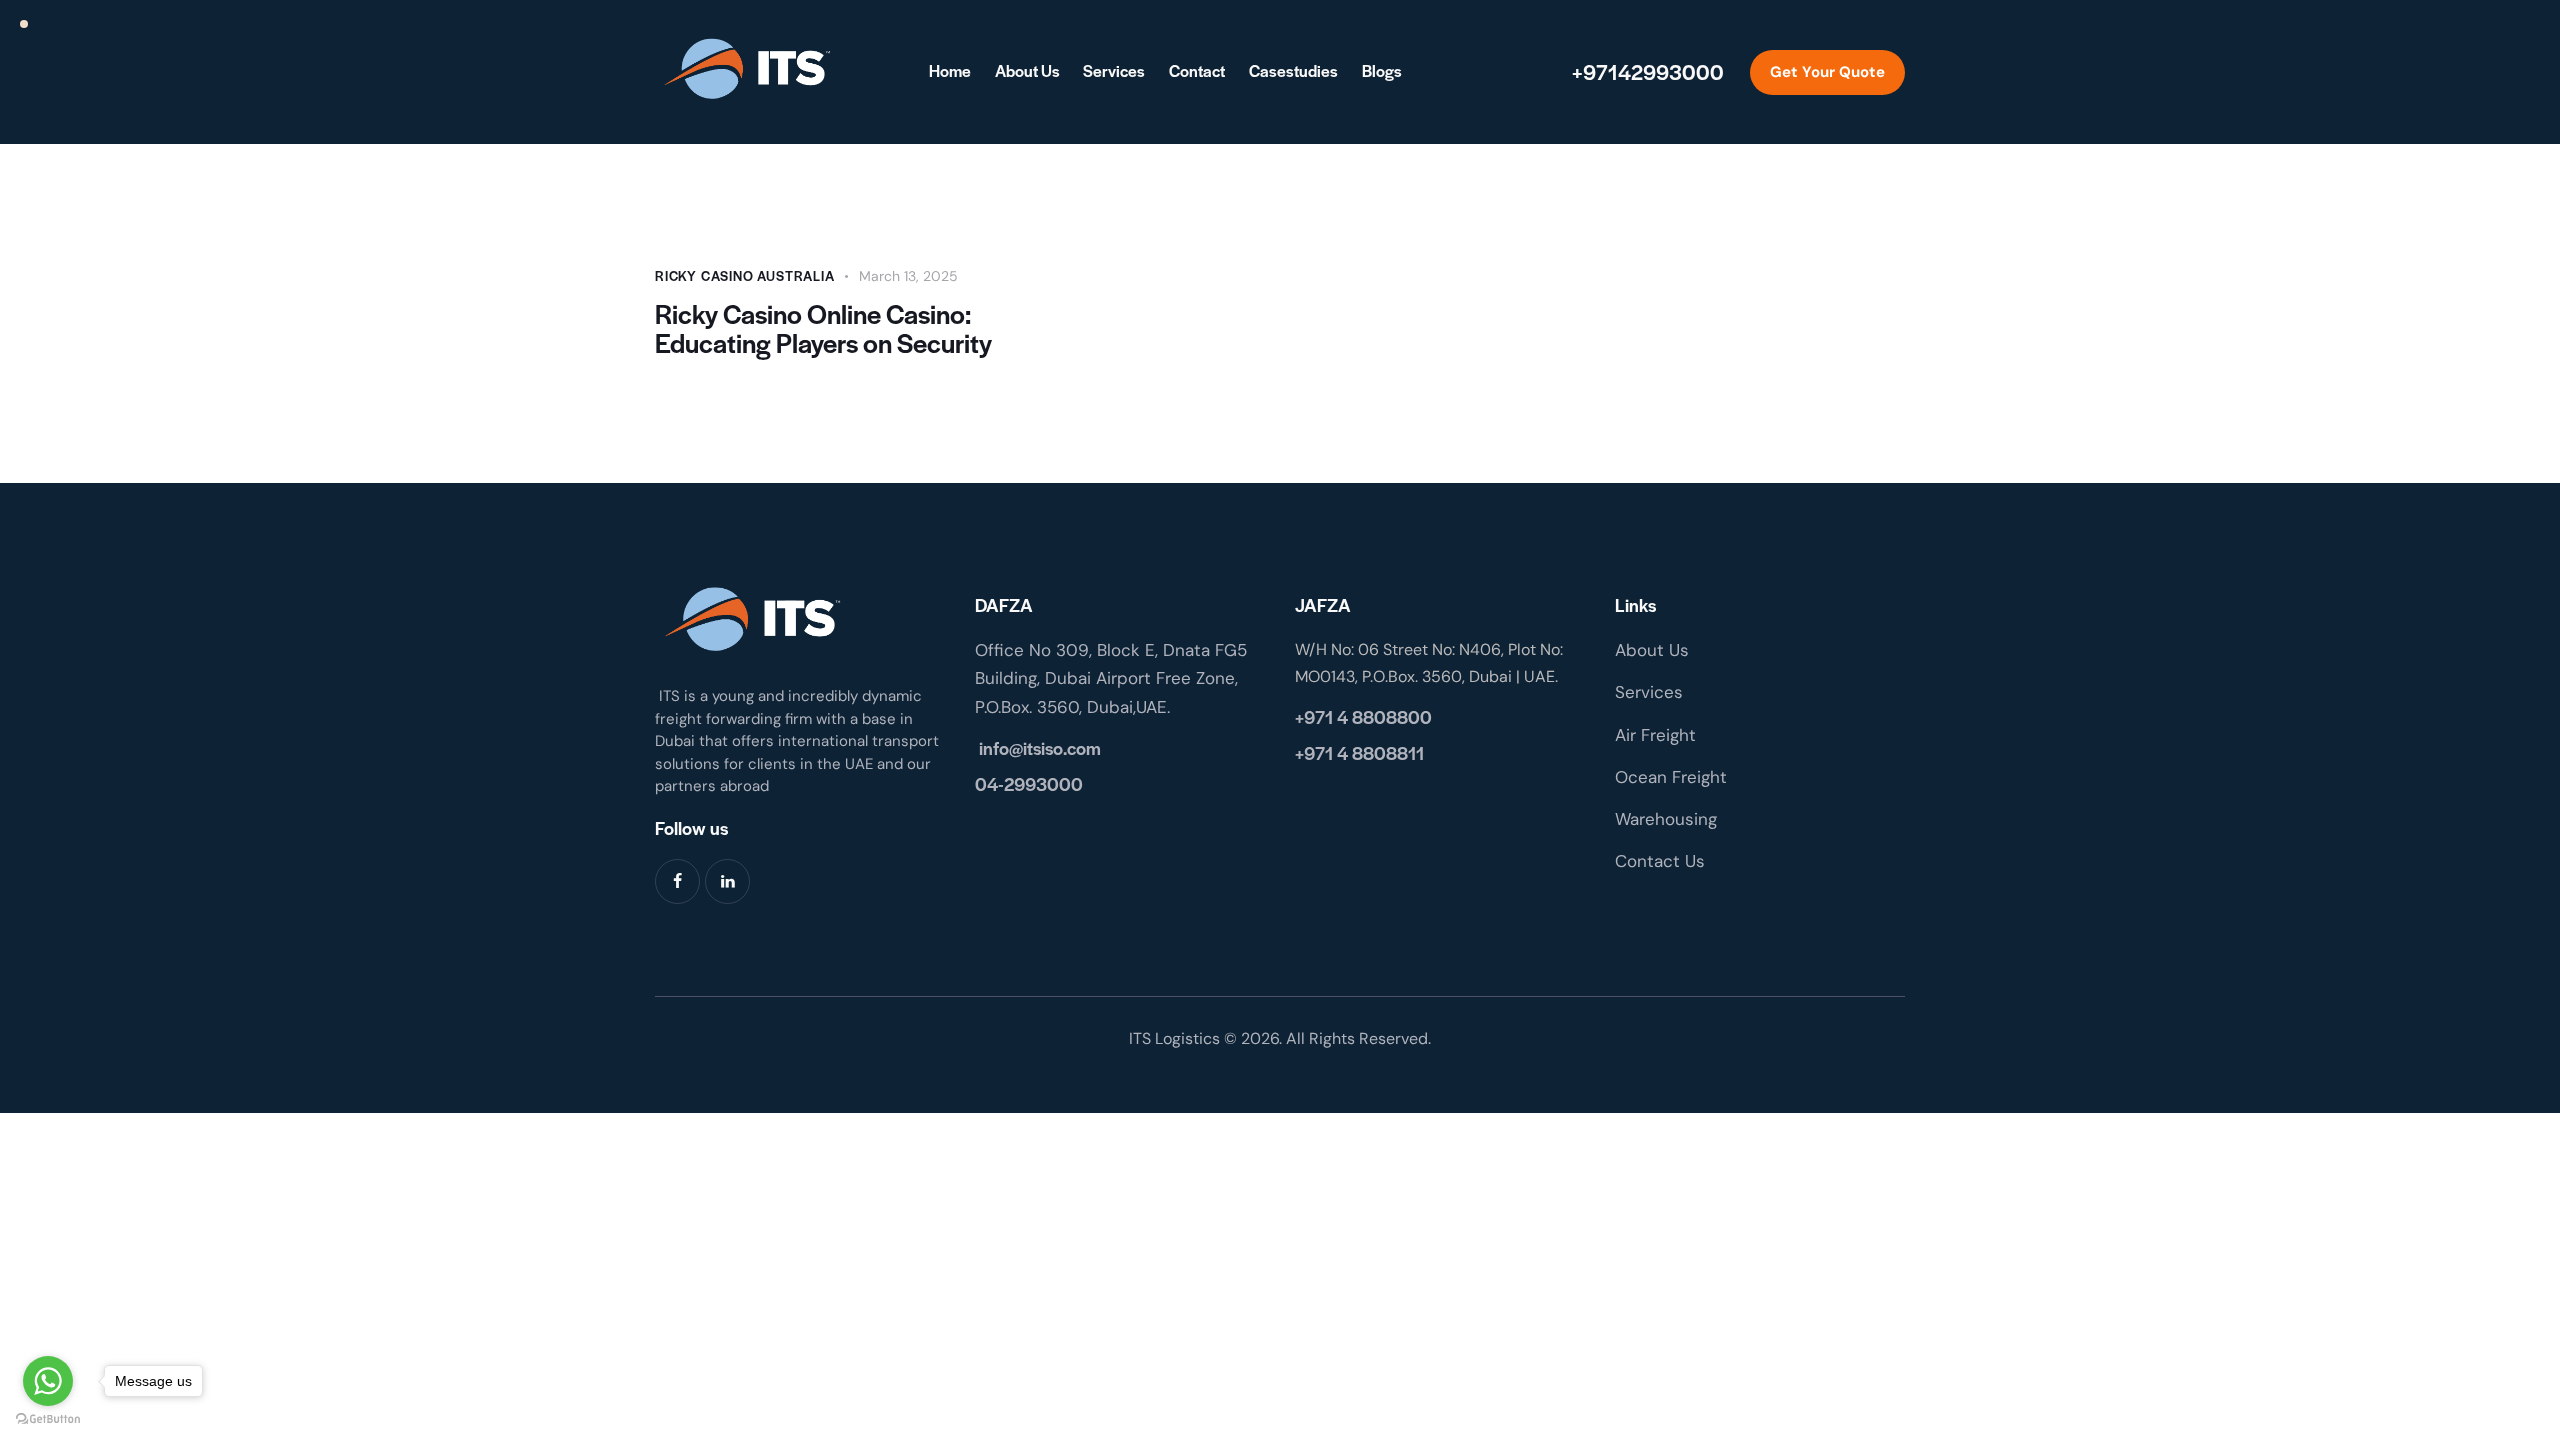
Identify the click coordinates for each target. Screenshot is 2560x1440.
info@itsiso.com (1038, 747)
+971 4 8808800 (1363, 716)
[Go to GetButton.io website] (48, 1419)
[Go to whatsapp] (48, 1381)
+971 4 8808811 (1359, 752)
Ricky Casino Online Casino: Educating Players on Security (823, 328)
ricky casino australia (745, 275)
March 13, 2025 (908, 276)
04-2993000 (1029, 783)
